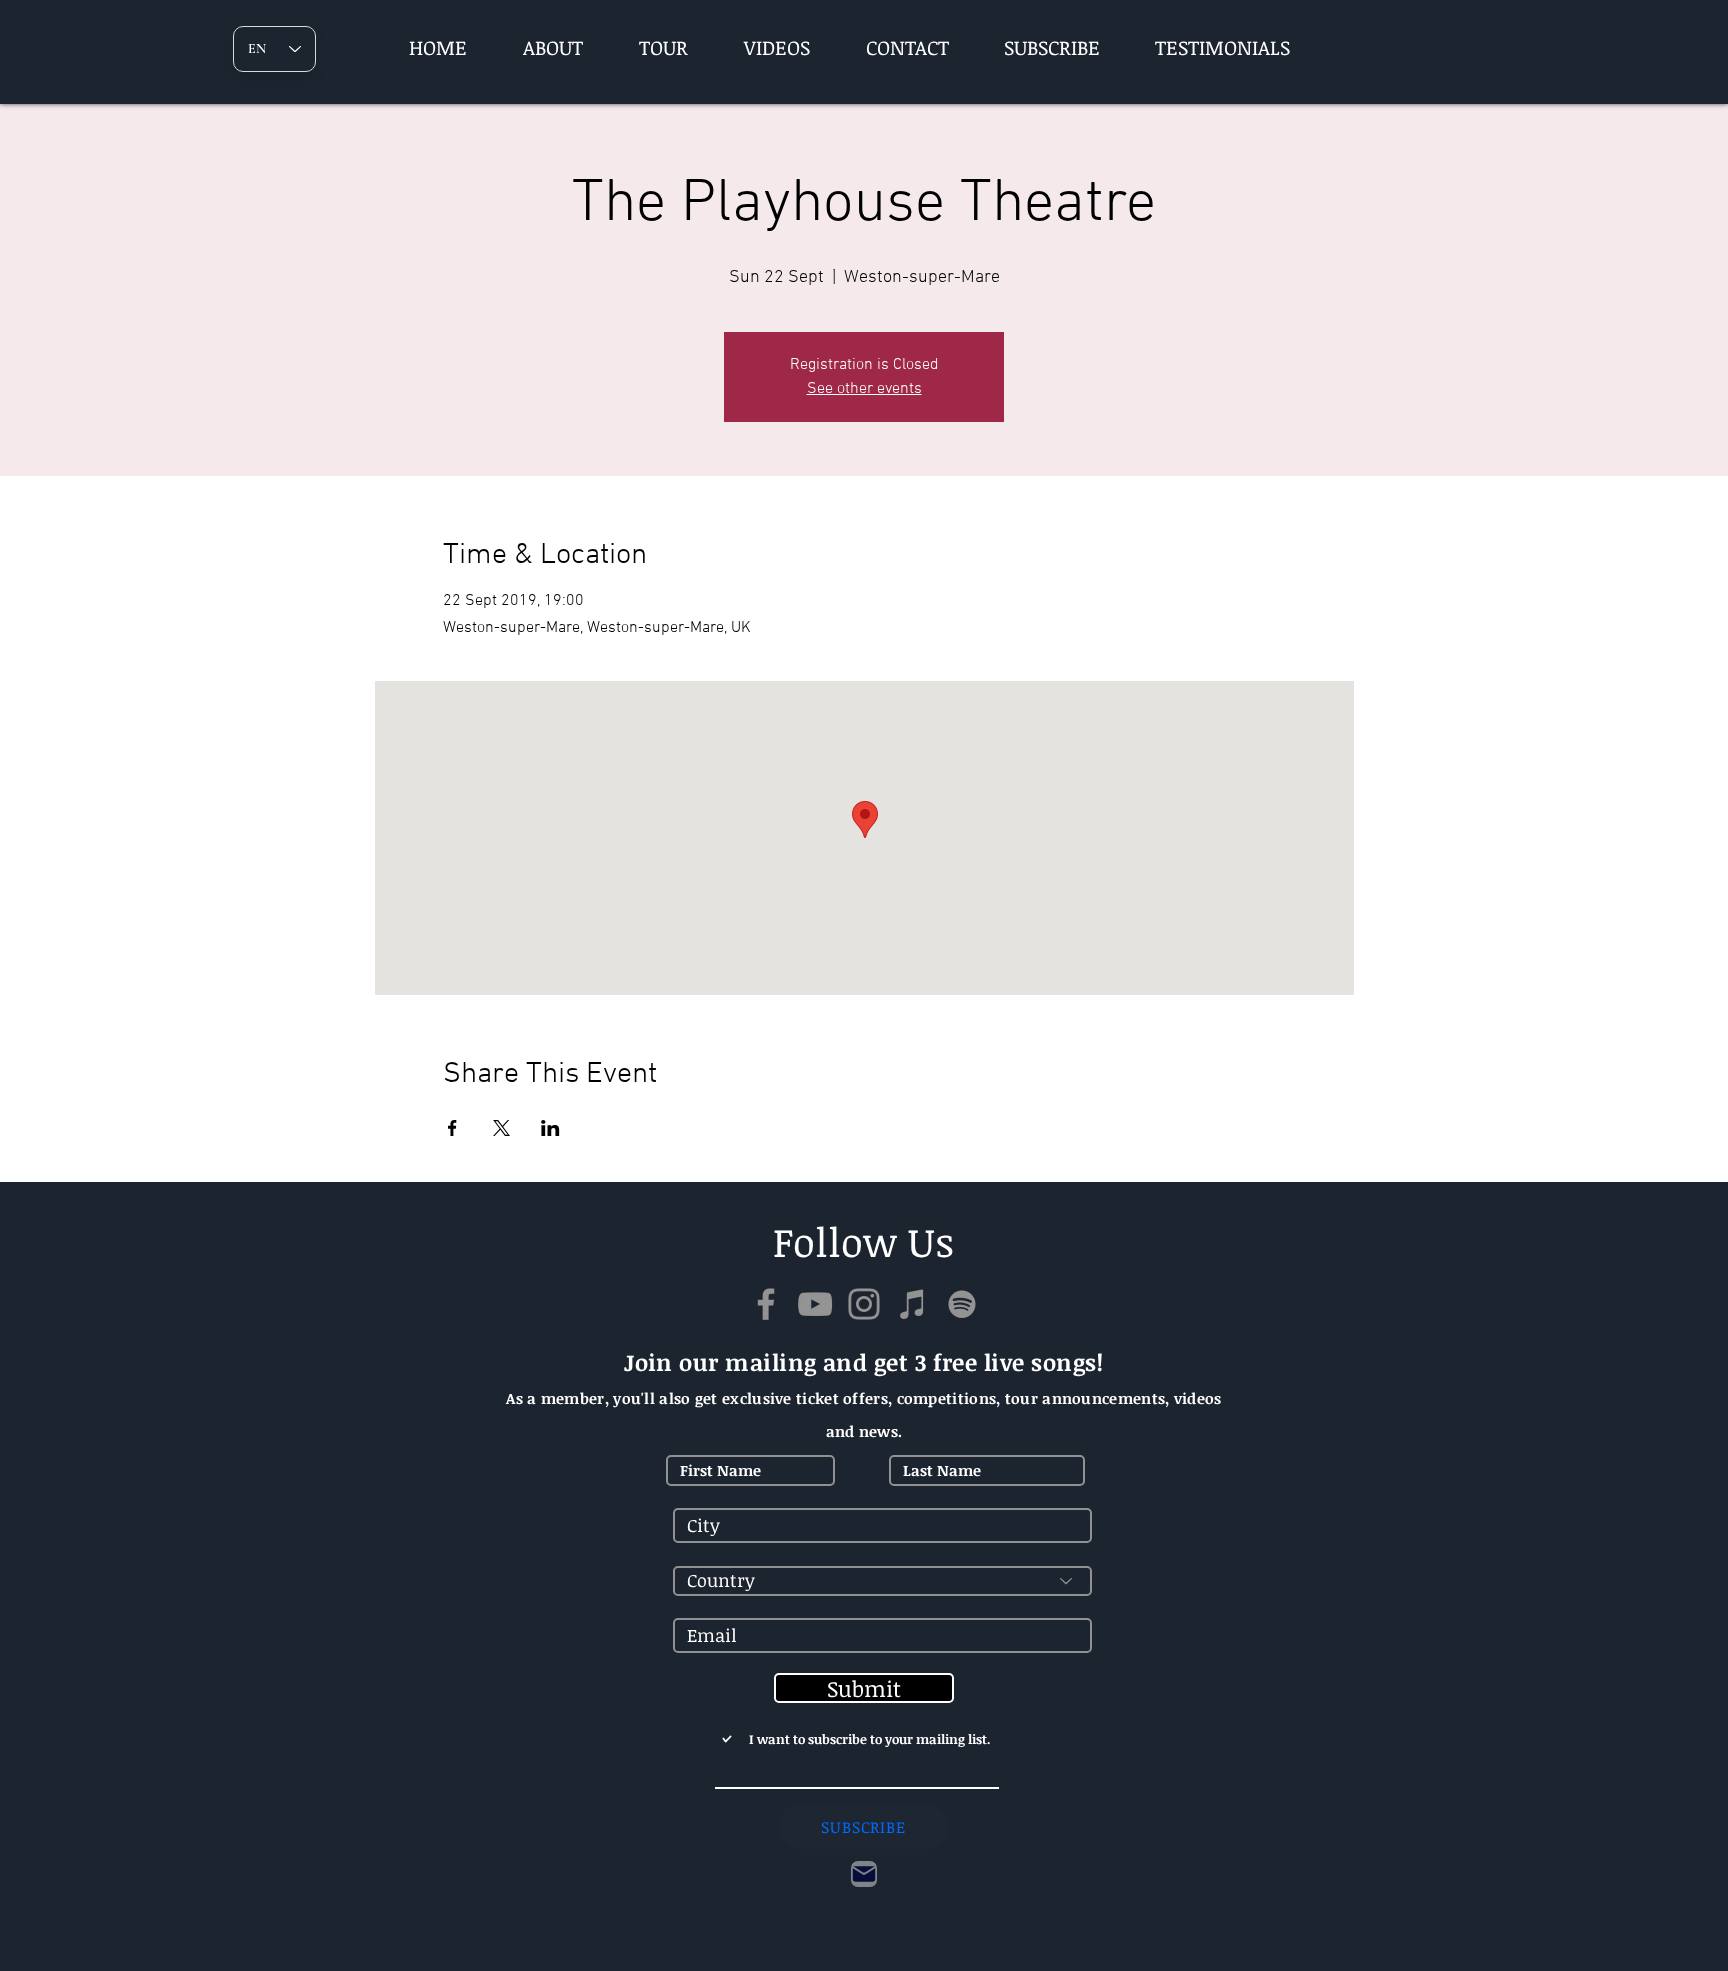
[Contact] (864, 1874)
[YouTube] (815, 1304)
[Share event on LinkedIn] (550, 1128)
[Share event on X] (501, 1128)
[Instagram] (864, 1304)
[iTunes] (913, 1304)
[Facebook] (766, 1304)
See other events (864, 389)
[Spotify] (962, 1304)
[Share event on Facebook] (452, 1128)
